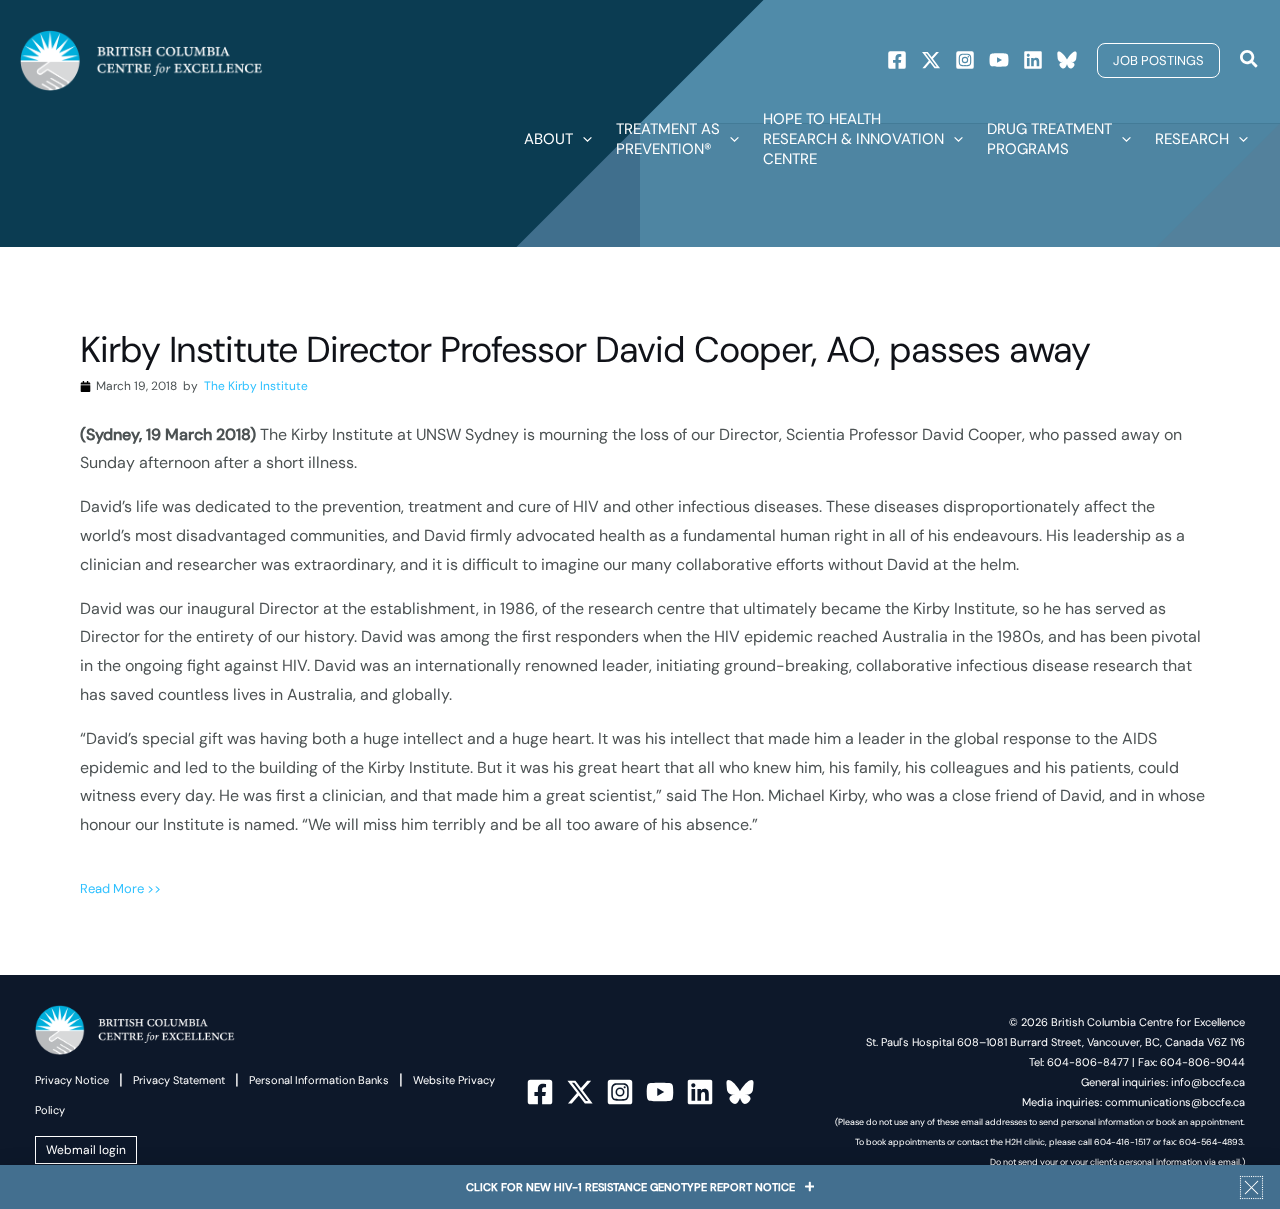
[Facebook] (897, 60)
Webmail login (86, 1150)
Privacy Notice (72, 1080)
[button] (1158, 60)
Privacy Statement (179, 1080)
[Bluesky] (1067, 60)
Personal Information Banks (319, 1080)
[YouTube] (660, 1092)
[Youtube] (999, 60)
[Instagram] (965, 60)
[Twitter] (931, 60)
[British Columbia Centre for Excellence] (141, 59)
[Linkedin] (1033, 60)
